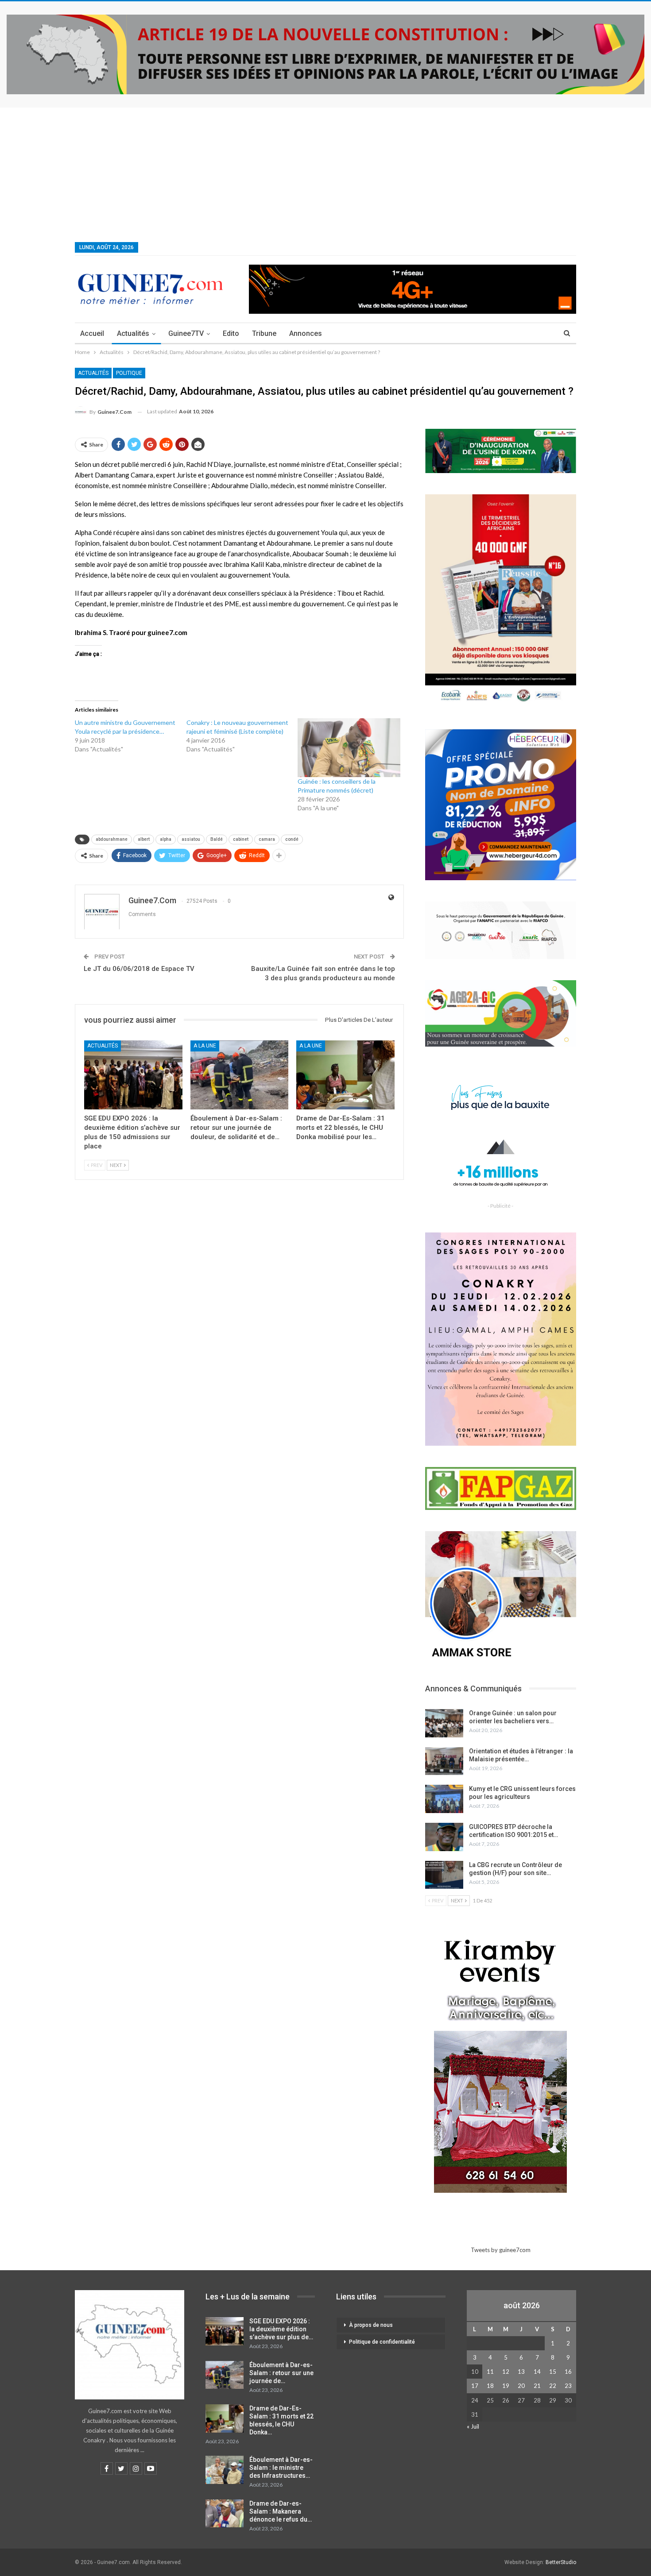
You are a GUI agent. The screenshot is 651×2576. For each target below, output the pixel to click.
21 (537, 2386)
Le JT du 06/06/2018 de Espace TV (139, 969)
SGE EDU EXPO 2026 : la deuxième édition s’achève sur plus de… (281, 2329)
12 (506, 2372)
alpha (166, 839)
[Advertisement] (325, 174)
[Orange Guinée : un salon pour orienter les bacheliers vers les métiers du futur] (444, 1723)
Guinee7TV (186, 333)
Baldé (217, 839)
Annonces (306, 333)
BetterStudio (561, 2562)
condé (292, 839)
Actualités (133, 333)
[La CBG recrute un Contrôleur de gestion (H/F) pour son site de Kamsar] (444, 1875)
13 (521, 2372)
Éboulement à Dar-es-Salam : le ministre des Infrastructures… (281, 2468)
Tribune (264, 333)
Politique (129, 373)
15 (553, 2372)
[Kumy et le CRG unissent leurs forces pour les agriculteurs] (444, 1799)
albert (144, 839)
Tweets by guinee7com (501, 2250)
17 (475, 2386)
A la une (205, 1046)
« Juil (473, 2426)
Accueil (92, 333)
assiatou (191, 839)
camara (267, 839)
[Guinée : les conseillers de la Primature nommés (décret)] (349, 747)
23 (568, 2386)
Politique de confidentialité (382, 2342)
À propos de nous (371, 2325)
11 (490, 2372)
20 (521, 2386)
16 (568, 2372)
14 (537, 2372)
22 (553, 2386)
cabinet (241, 839)
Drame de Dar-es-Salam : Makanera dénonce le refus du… (281, 2511)
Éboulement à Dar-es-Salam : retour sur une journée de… (281, 2373)
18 (490, 2386)
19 (506, 2386)
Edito (231, 333)
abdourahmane (112, 839)
